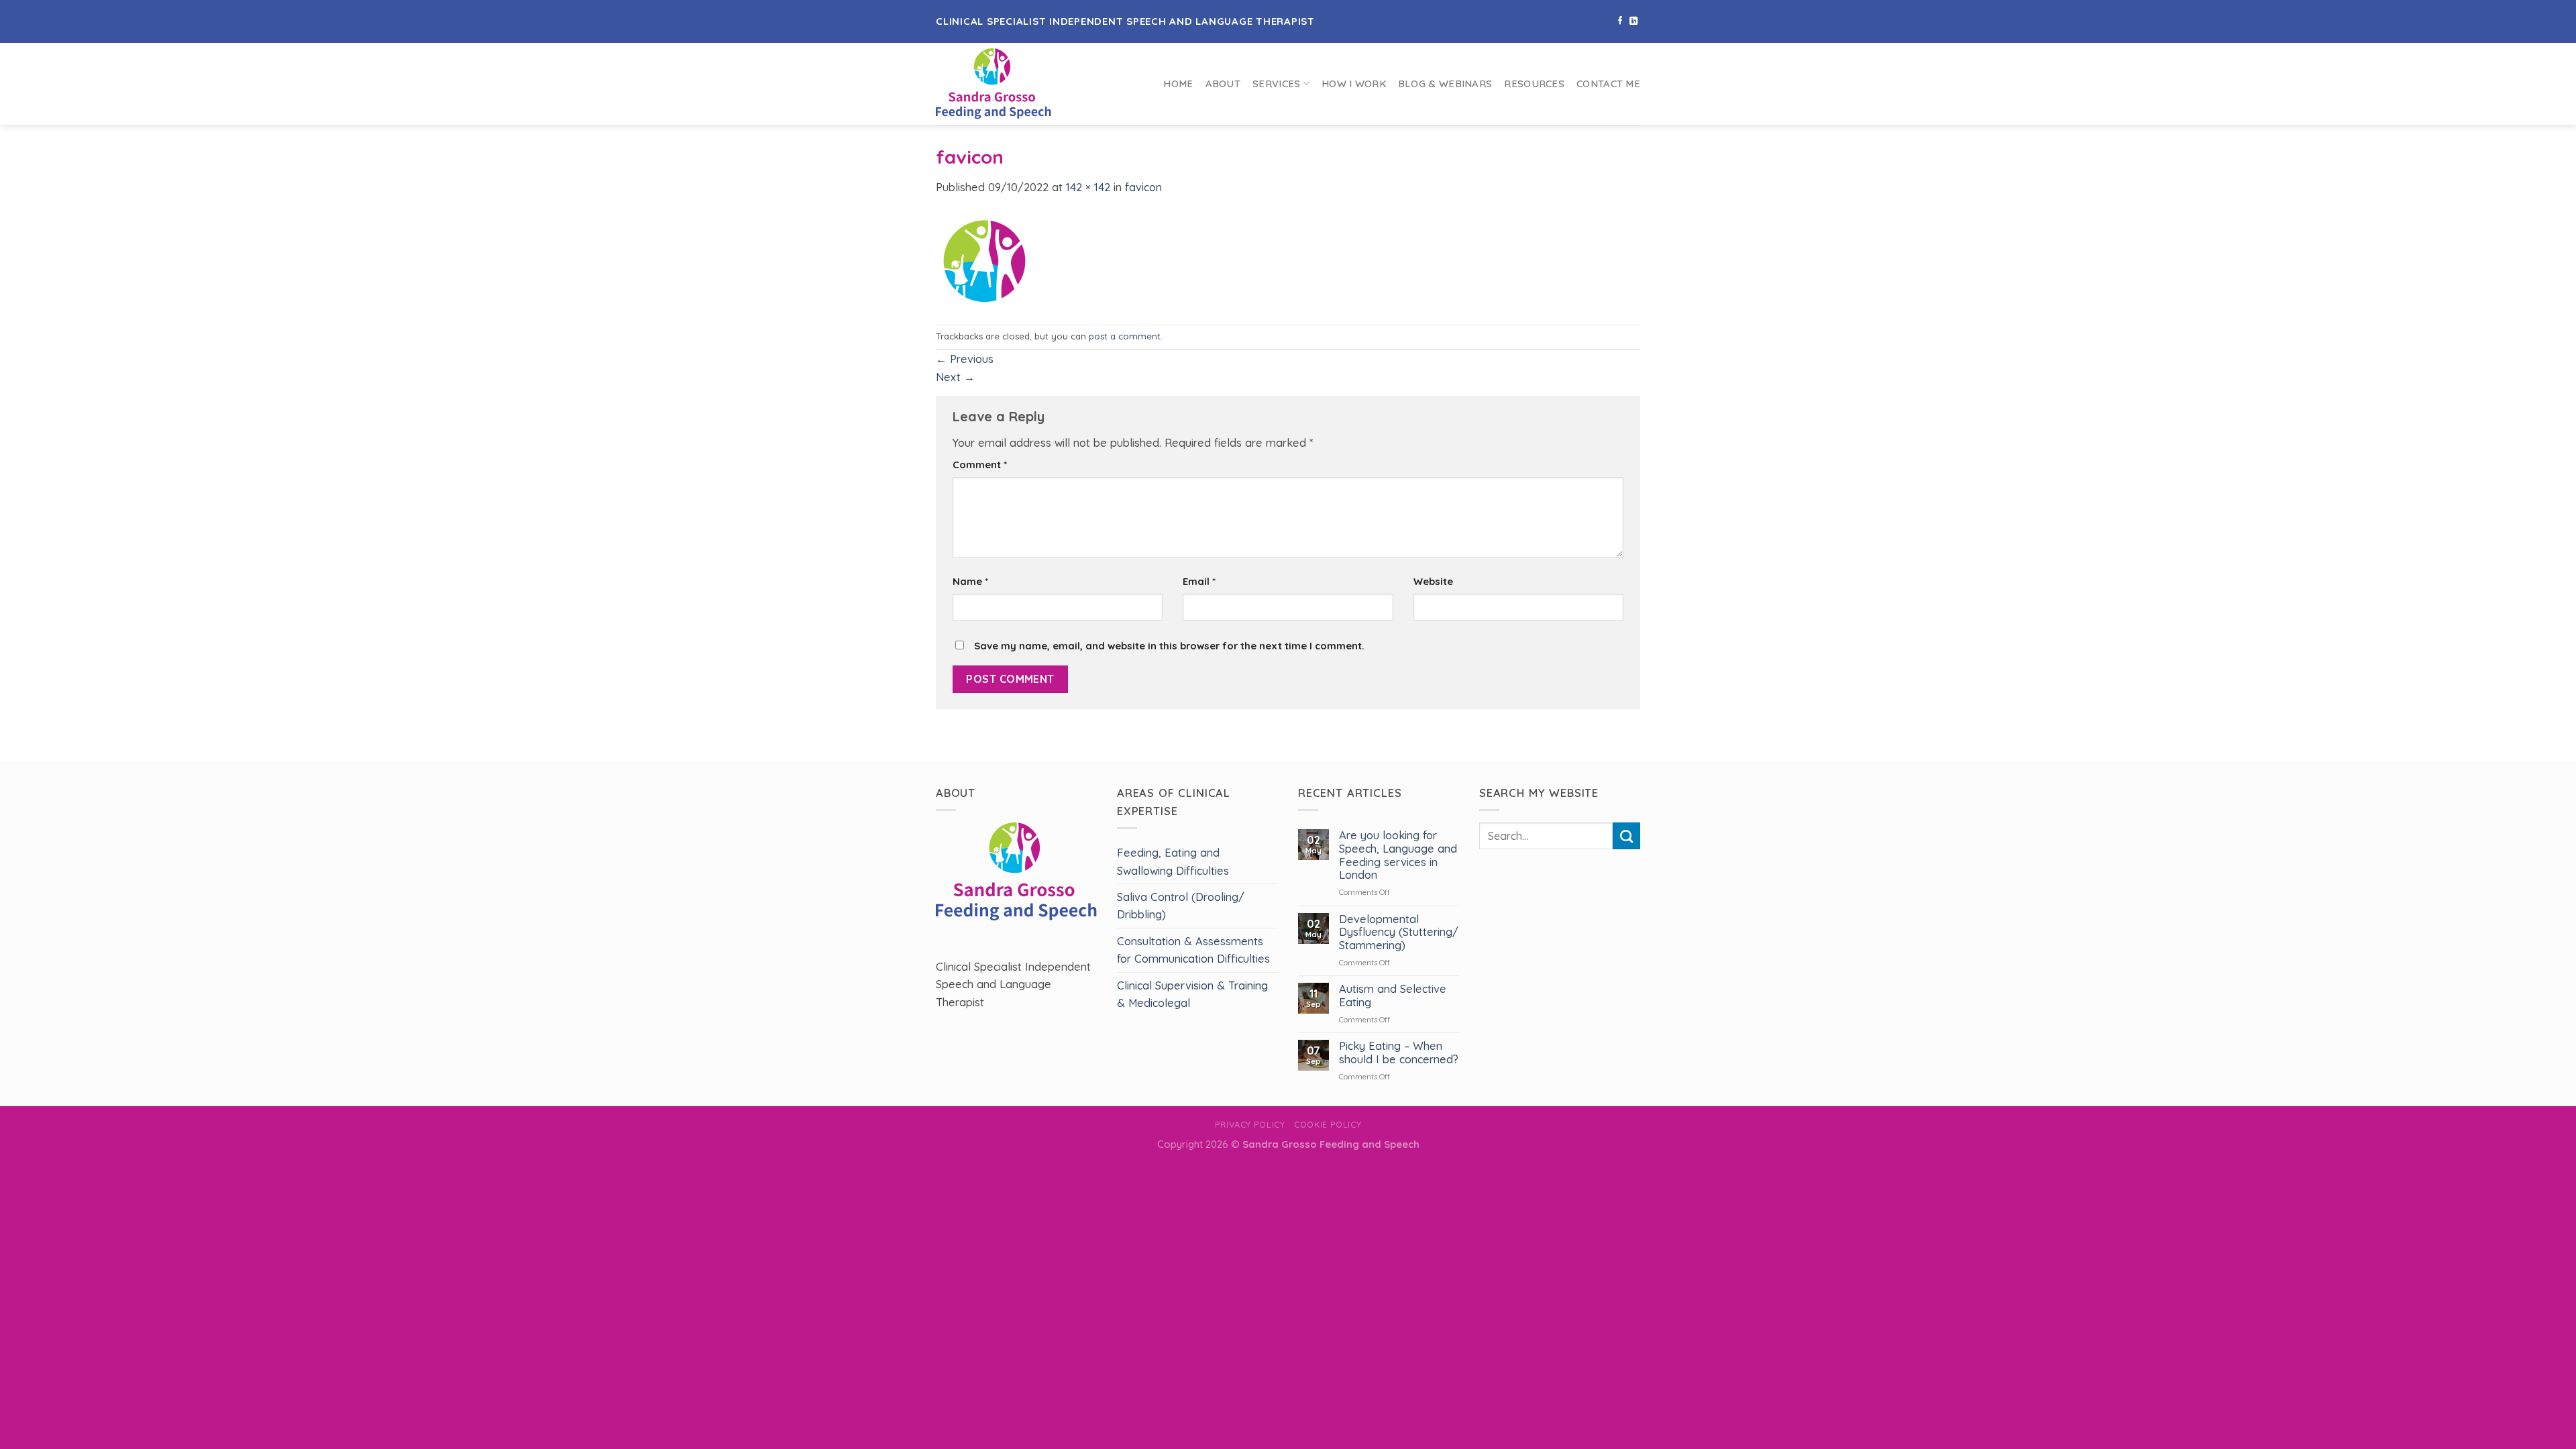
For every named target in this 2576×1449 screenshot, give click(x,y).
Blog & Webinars (1445, 84)
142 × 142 (1088, 187)
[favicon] (983, 259)
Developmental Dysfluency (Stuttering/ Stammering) (1399, 933)
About (1223, 84)
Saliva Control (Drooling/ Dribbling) (1181, 906)
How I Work (1354, 84)
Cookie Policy (1328, 1124)
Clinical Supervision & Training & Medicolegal (1192, 994)
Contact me (1608, 84)
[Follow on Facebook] (1620, 21)
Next (955, 377)
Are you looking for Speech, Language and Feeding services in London (1398, 855)
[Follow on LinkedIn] (1633, 21)
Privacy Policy (1250, 1124)
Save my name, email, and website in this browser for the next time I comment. (1169, 646)
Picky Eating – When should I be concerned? (1399, 1053)
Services (1276, 84)
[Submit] (1626, 836)
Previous (965, 359)
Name (970, 581)
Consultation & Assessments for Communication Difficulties (1193, 950)
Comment (980, 465)
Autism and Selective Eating (1393, 996)
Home (1178, 84)
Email (1199, 581)
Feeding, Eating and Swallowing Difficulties (1173, 861)
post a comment (1125, 336)
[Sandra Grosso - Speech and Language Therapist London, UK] (1019, 84)
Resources (1534, 84)
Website (1433, 581)
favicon (1143, 187)
